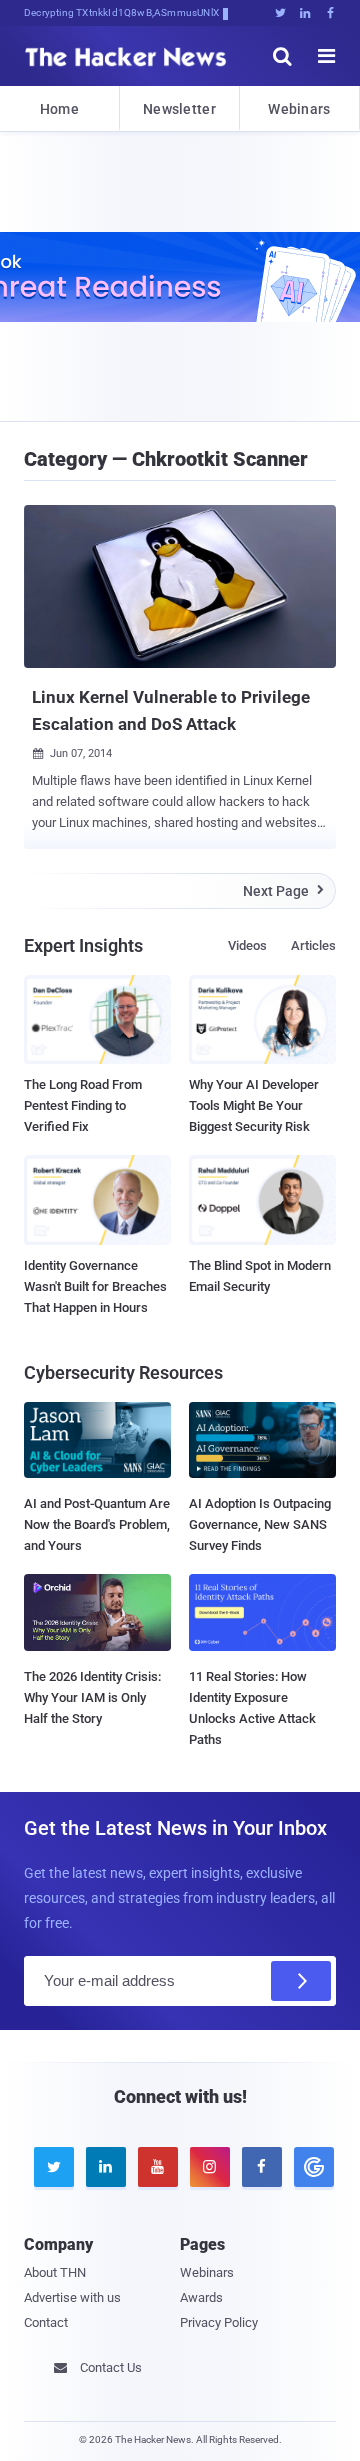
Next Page (283, 891)
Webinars (299, 109)
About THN (55, 2272)
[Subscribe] (301, 1981)
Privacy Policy (219, 2322)
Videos (247, 945)
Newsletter (179, 109)
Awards (201, 2297)
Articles (313, 945)
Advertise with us (72, 2297)
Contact (46, 2322)
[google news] (310, 2167)
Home (59, 109)
